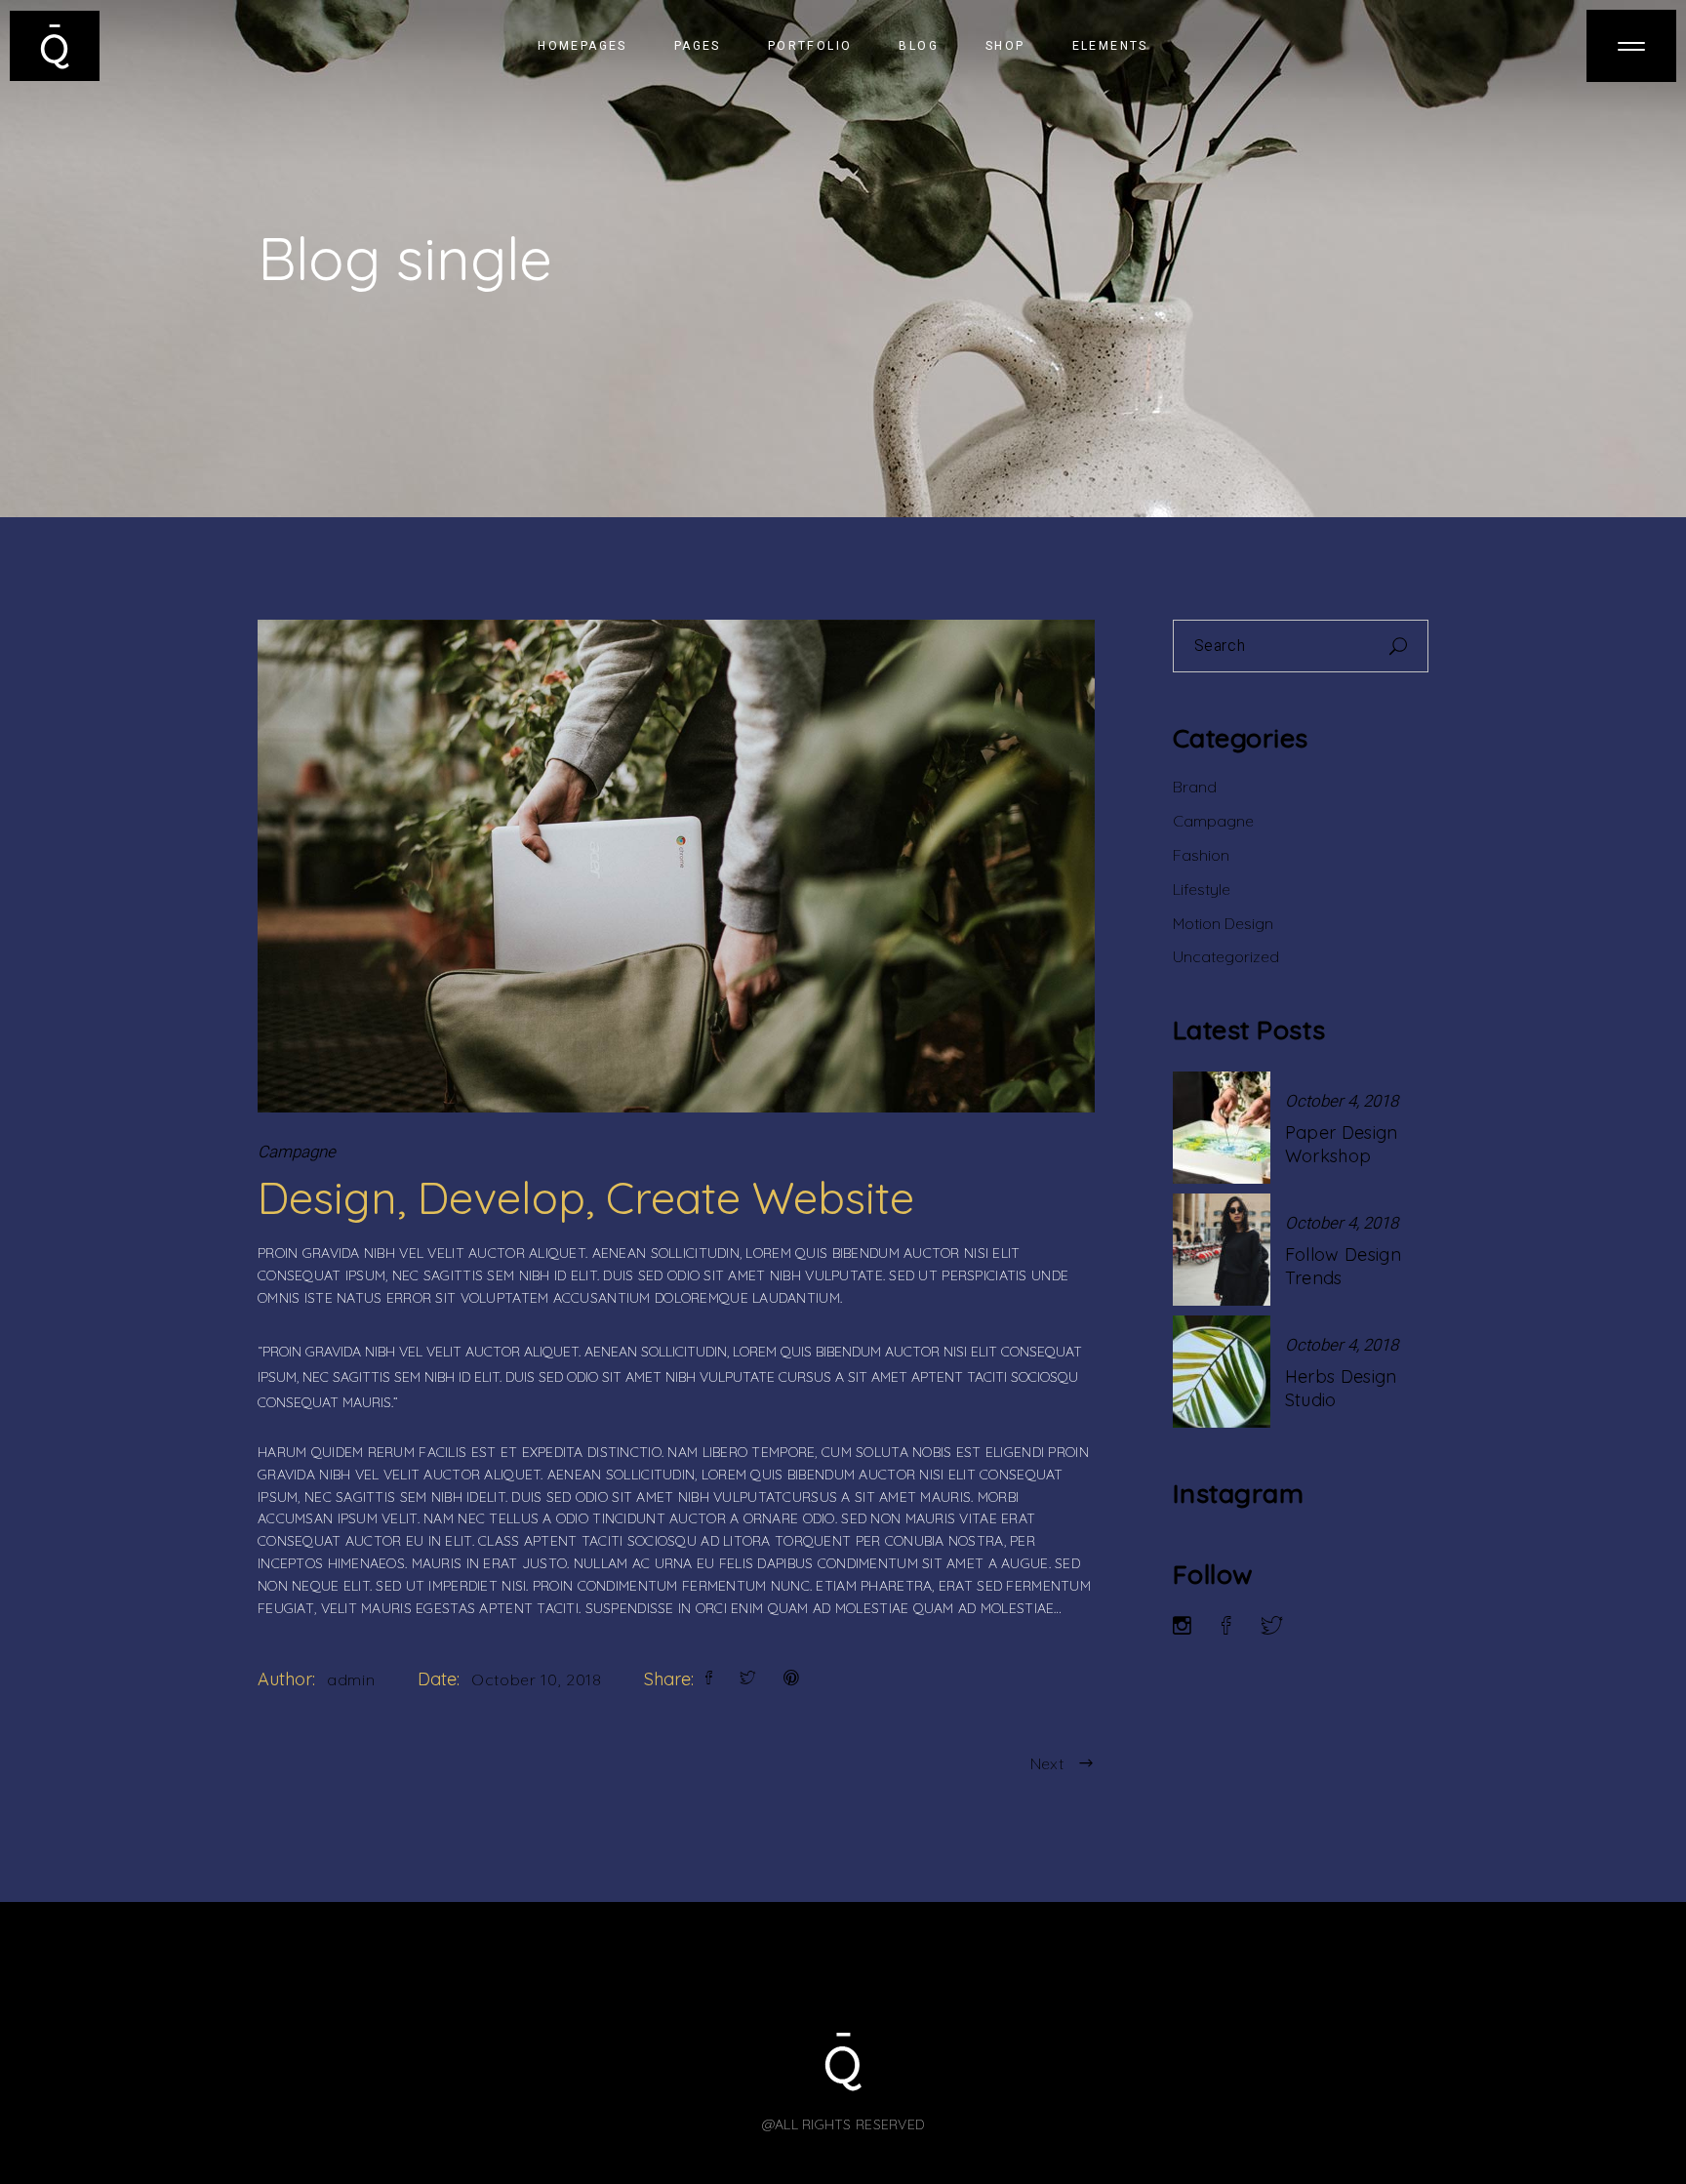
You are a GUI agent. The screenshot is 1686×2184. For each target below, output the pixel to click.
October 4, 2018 (1342, 1101)
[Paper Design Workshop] (1222, 1128)
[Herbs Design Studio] (1222, 1372)
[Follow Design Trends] (1222, 1250)
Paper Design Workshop (1342, 1144)
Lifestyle (1202, 889)
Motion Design (1223, 923)
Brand (1195, 787)
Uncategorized (1226, 956)
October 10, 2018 (536, 1679)
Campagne (297, 1152)
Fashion (1201, 855)
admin (351, 1679)
